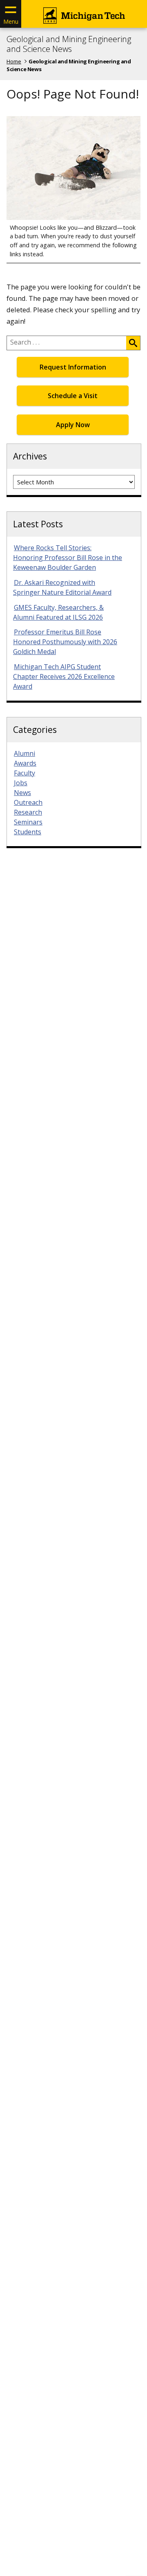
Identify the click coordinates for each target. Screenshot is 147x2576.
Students (28, 832)
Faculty (24, 773)
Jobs (21, 783)
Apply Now (73, 425)
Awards (25, 763)
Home (14, 61)
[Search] (133, 343)
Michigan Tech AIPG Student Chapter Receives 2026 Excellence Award (64, 676)
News (22, 793)
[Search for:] (67, 343)
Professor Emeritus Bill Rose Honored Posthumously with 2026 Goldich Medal (65, 642)
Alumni (24, 753)
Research (28, 812)
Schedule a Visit (73, 396)
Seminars (28, 822)
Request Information (73, 367)
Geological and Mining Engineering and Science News (69, 44)
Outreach (28, 802)
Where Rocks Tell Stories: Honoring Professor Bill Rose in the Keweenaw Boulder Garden (68, 558)
